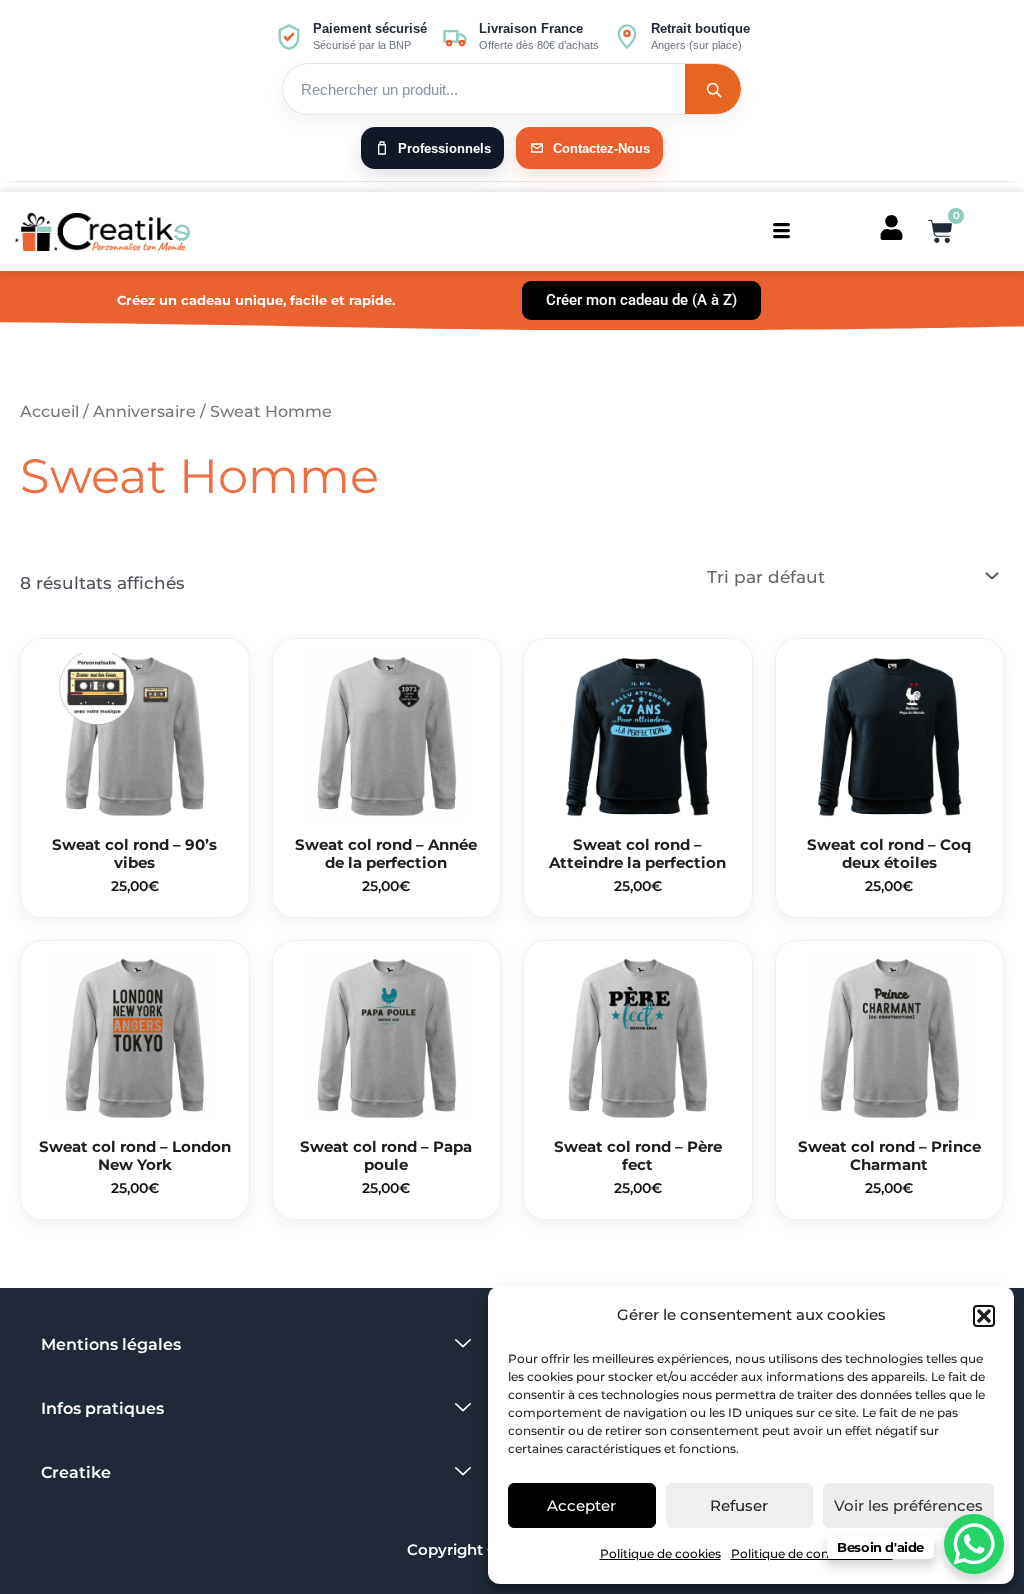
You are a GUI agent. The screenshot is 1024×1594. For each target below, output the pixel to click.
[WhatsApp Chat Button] (974, 1544)
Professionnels (444, 148)
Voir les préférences (908, 1505)
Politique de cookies (660, 1553)
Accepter (581, 1505)
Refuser (739, 1505)
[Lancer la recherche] (713, 89)
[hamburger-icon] (781, 231)
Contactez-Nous (601, 148)
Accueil (49, 411)
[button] (984, 1316)
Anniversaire (144, 411)
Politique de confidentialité (812, 1553)
